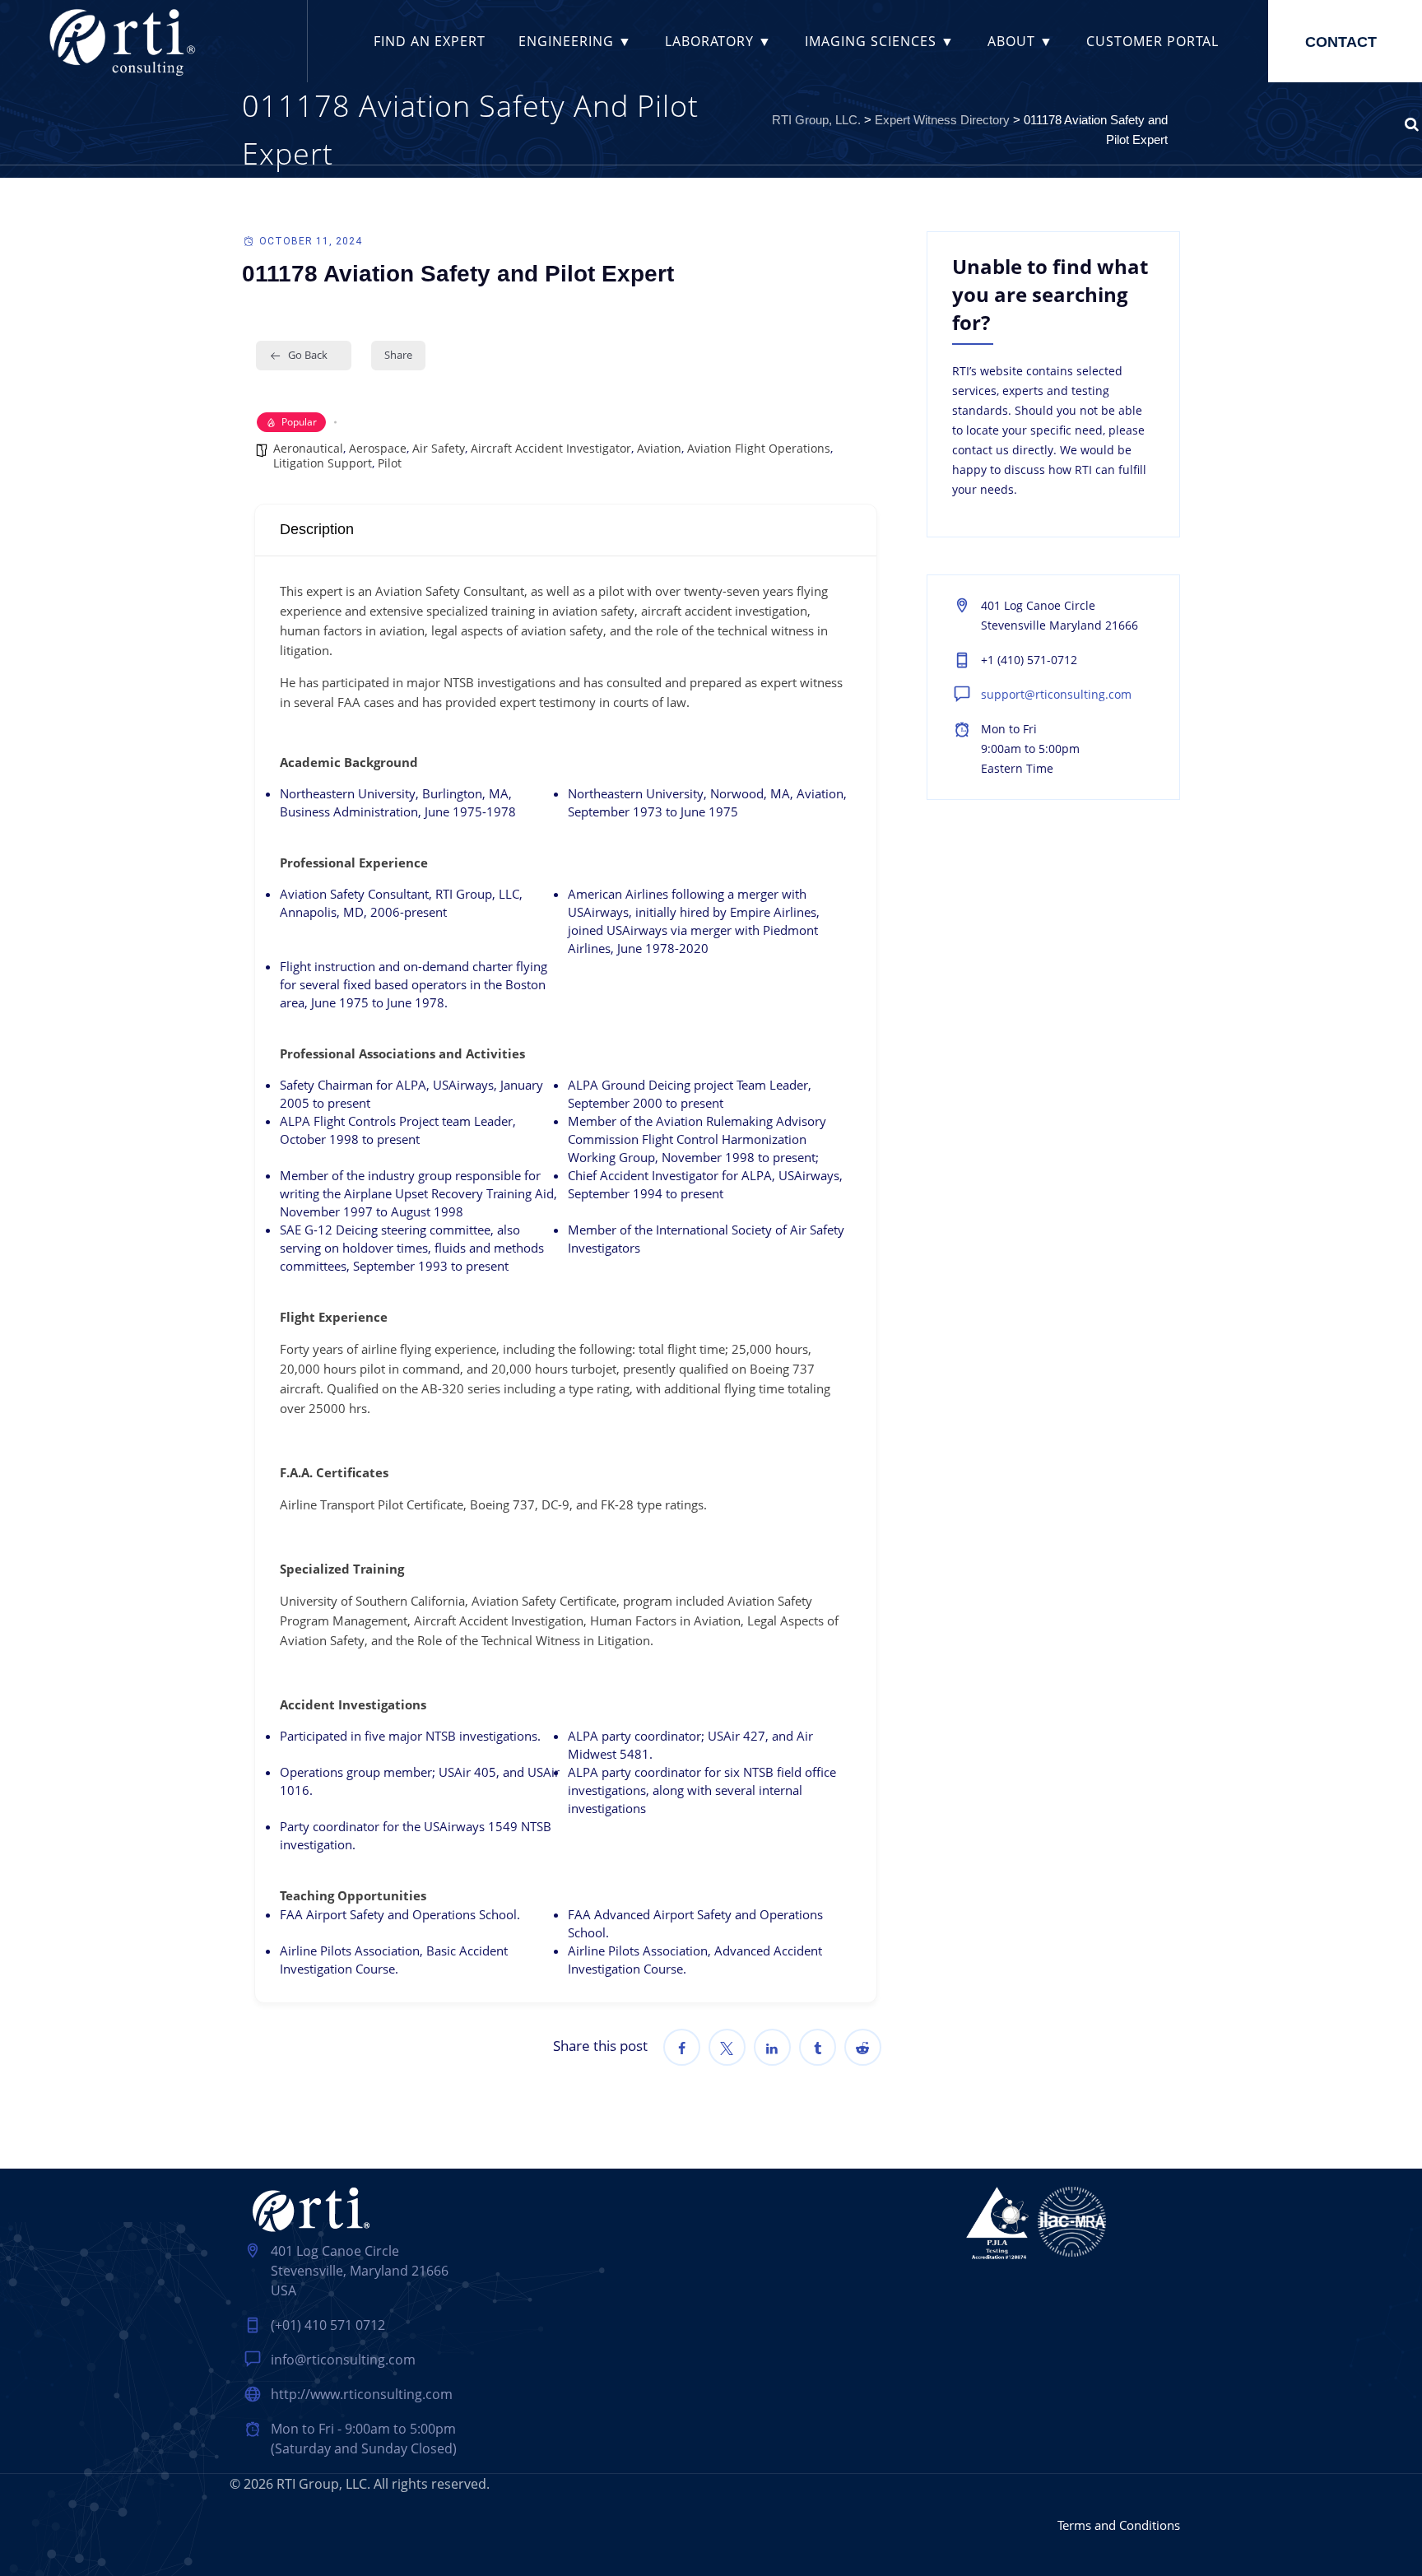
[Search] (1412, 123)
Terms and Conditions (1119, 2525)
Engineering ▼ (575, 41)
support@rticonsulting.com (1056, 694)
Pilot (390, 463)
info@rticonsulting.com (343, 2360)
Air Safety (439, 448)
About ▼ (1020, 41)
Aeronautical (308, 448)
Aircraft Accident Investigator (551, 448)
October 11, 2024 (311, 241)
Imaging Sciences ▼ (880, 41)
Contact (1341, 42)
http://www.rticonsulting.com (362, 2394)
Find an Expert (430, 41)
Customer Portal (1152, 41)
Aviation (659, 448)
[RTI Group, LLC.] (121, 41)
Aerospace (378, 448)
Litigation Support (323, 463)
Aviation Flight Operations (759, 448)
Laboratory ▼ (718, 41)
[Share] (682, 2047)
